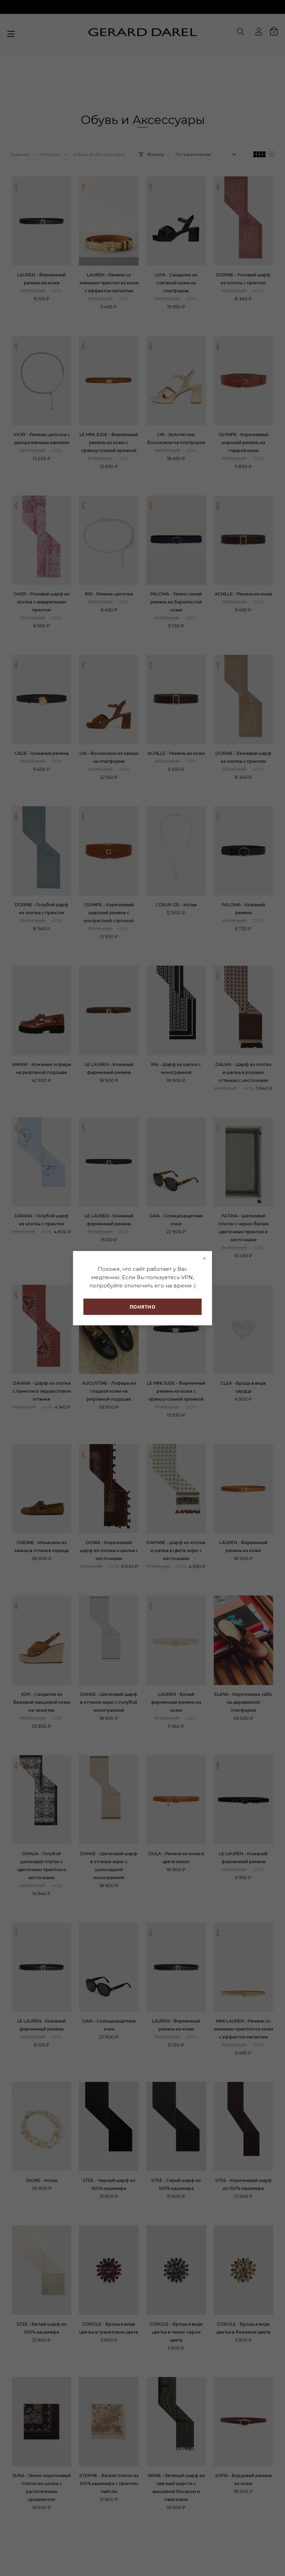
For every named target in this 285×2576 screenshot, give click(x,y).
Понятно (143, 1307)
